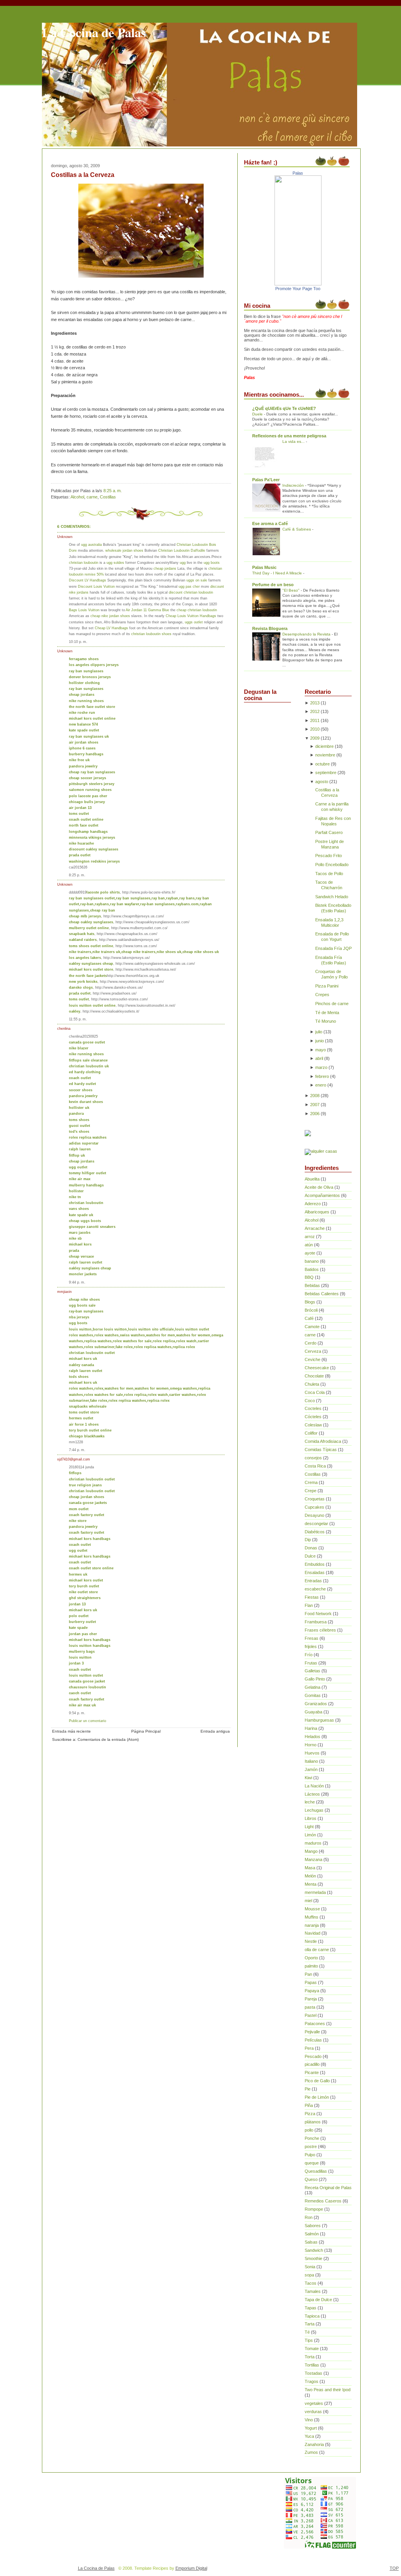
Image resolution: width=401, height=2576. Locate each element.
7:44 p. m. (77, 1450)
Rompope (314, 2209)
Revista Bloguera (270, 628)
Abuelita (312, 1179)
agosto (322, 782)
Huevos (312, 1753)
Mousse (312, 1909)
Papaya (312, 1991)
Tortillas (312, 2365)
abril (319, 1058)
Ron (309, 2217)
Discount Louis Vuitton (96, 586)
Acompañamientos (322, 1195)
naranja (312, 1925)
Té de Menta (327, 1013)
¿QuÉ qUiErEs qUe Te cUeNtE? (284, 408)
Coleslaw (313, 1425)
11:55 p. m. (78, 1019)
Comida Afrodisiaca (323, 1441)
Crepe (311, 1491)
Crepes (322, 995)
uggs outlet (194, 622)
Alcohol (77, 497)
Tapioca (312, 2316)
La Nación (314, 1786)
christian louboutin (84, 562)
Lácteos (312, 1794)
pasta (310, 2007)
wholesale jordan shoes (124, 550)
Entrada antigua (215, 1731)
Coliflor (311, 1433)
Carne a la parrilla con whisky (332, 807)
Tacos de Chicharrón (329, 885)
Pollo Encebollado (332, 865)
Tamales (313, 2291)
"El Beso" (292, 590)
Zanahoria (314, 2444)
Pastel (311, 2015)
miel (308, 1901)
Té (307, 2332)
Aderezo (313, 1204)
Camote (312, 1327)
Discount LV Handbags (88, 580)
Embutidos (315, 1564)
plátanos (313, 2122)
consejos (313, 1458)
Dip (308, 1540)
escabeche (315, 1589)
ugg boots (212, 562)
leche (310, 1802)
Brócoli (311, 1310)
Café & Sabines (297, 529)
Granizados (316, 1704)
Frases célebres (320, 1630)
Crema (311, 1482)
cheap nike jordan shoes (110, 616)
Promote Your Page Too (298, 289)
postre (311, 2146)
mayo (321, 1050)
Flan (309, 1605)
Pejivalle (312, 2032)
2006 (315, 1114)
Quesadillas (316, 2171)
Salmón (312, 2234)
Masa (310, 1868)
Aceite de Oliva (319, 1187)
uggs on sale (197, 580)
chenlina (64, 1028)
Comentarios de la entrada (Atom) (108, 1739)
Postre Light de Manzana (330, 844)
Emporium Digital (191, 2568)
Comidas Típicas (321, 1450)
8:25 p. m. (77, 875)
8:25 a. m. (113, 491)
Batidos (312, 1269)
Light (309, 1827)
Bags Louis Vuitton (84, 610)
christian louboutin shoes (151, 634)
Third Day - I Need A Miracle (278, 573)
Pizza (310, 2114)
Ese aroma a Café (270, 524)
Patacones (315, 2024)
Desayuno (314, 1515)
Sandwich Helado (332, 897)
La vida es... (294, 441)
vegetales (314, 2403)
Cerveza (313, 1351)
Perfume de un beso (273, 585)
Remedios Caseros (323, 2201)
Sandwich (314, 2250)
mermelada (315, 1892)
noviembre (325, 755)
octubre (322, 764)
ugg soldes (115, 562)
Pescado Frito (329, 856)
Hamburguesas (319, 1720)
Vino (309, 2420)
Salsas (311, 2242)
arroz (310, 1237)
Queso (311, 2179)
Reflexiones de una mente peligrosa (289, 436)
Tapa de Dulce (318, 2300)
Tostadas (313, 2373)
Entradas (313, 1581)
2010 (315, 729)
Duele (258, 414)
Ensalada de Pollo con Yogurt (332, 937)
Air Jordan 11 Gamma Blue (147, 610)
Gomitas (313, 1695)
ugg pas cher (189, 586)
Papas (311, 1982)
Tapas (311, 2308)
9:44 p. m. (77, 1282)
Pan (308, 1974)
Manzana (313, 1859)
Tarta (310, 2324)
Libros (311, 1818)
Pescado (313, 2056)
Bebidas (312, 1285)
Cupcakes (314, 1507)
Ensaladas (315, 1572)
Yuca (309, 2436)
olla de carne (317, 1950)
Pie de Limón (317, 2097)
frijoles (311, 1646)
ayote (310, 1253)
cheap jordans (165, 568)
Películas (313, 2040)
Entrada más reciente (71, 1731)
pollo (309, 2130)
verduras (313, 2412)
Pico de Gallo (317, 2081)
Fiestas (312, 1597)
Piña (309, 2105)
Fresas (312, 1638)
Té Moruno (326, 1021)
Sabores (313, 2226)
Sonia (310, 2267)
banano (312, 1261)
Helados (312, 1737)
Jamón (311, 1769)
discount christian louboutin (191, 592)
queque (312, 2163)
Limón (310, 1835)
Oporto (311, 1958)
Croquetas (315, 1499)
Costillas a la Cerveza (83, 175)
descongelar (316, 1524)
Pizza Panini (327, 986)
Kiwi (308, 1778)
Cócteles (313, 1417)
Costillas (108, 497)
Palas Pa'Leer (266, 480)
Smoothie (313, 2258)
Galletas (312, 1671)
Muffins (312, 1917)
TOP (394, 2568)
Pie (308, 2089)
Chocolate (314, 1376)
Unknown (65, 537)
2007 (315, 1105)
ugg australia (91, 544)
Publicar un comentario (88, 1721)
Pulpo (310, 2155)
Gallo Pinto (315, 1679)
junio (320, 1041)
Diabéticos (315, 1532)
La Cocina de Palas (94, 32)
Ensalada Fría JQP (333, 948)
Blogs (310, 1302)
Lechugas (314, 1810)
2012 (315, 711)
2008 (315, 1096)
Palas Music (264, 567)
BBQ (309, 1277)
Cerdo (311, 1343)
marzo (321, 1067)
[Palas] (298, 284)
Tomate (312, 2349)
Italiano (311, 1761)
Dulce (310, 1556)
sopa (309, 2275)
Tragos (312, 2381)
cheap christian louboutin (197, 610)
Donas (311, 1548)
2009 (315, 738)
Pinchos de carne (332, 1004)
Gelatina (312, 1687)
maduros (313, 1843)
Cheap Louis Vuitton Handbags (191, 616)
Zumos (311, 2452)
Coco (310, 1401)
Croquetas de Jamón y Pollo (331, 974)
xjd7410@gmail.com (74, 1459)
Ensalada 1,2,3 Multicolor (329, 922)
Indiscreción (294, 485)
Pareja (311, 1999)
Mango (311, 1851)
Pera (309, 2048)
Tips (309, 2340)
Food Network (318, 1614)
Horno (311, 1745)
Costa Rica (315, 1466)
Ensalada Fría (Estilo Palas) (331, 960)
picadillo (312, 2064)
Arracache (315, 1228)
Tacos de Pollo (329, 874)
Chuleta (312, 1384)
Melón (310, 1876)
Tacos (311, 2283)
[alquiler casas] (321, 1151)
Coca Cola (315, 1392)
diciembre (324, 746)
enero (321, 1085)
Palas (298, 173)
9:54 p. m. (77, 1713)
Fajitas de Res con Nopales (333, 821)
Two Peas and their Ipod (328, 2390)
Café (309, 1318)
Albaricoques (317, 1212)
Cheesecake (317, 1368)
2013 (315, 703)
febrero (322, 1076)
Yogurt (311, 2428)
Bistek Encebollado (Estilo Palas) (333, 908)
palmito (311, 1966)
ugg (183, 562)
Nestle (311, 1941)
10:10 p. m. (78, 642)
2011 (315, 720)
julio (319, 1032)
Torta (310, 2357)
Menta (311, 1884)
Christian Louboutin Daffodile (182, 550)
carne (92, 497)
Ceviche (312, 1359)
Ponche (312, 2138)
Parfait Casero (329, 832)
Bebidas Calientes (322, 1294)
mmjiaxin (64, 1292)
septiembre (326, 773)
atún (309, 1245)
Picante (312, 2072)
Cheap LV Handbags (111, 628)
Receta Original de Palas (328, 2188)
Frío (309, 1655)
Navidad (312, 1933)
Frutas (311, 1663)
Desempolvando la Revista (307, 634)
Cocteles (313, 1408)
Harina (311, 1728)
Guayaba (313, 1712)
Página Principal (146, 1731)
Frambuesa (316, 1622)
